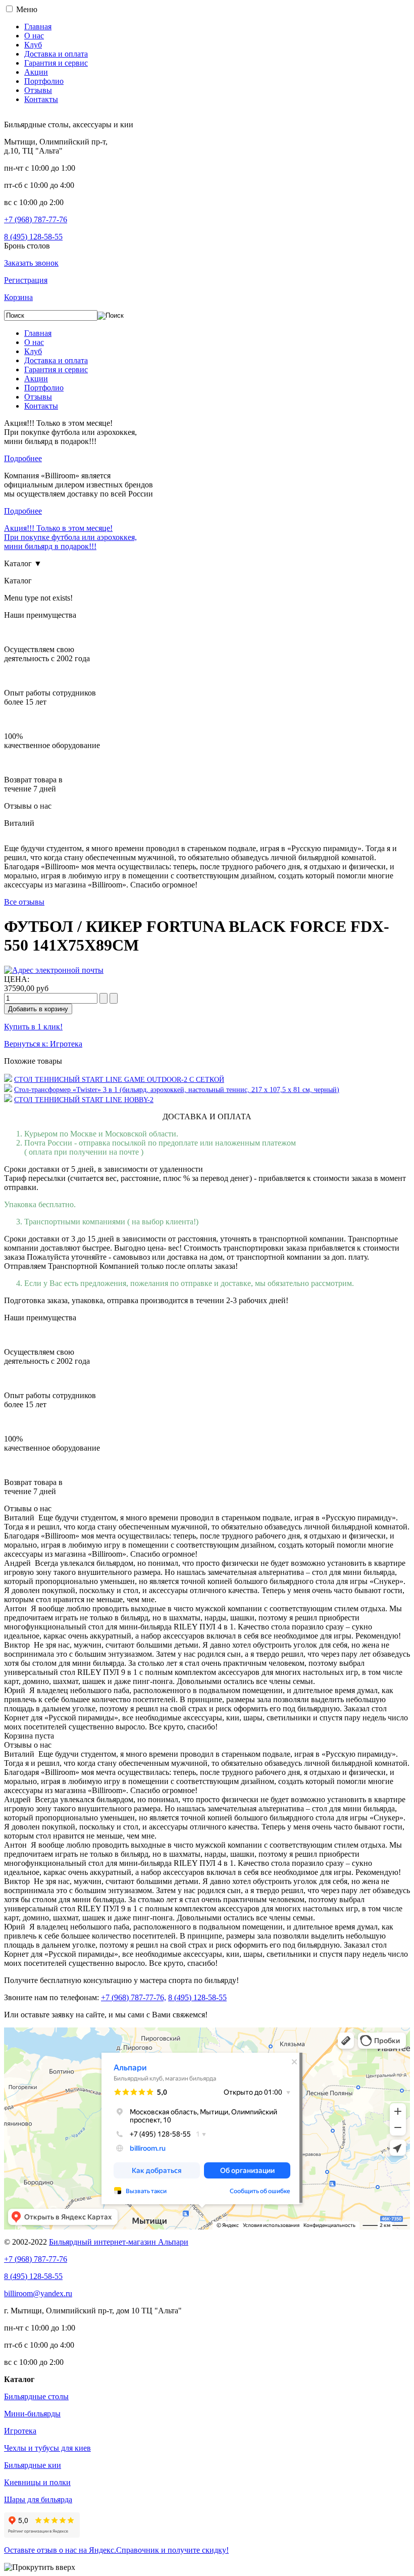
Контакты (41, 99)
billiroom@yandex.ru (38, 2293)
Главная (38, 27)
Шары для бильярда (38, 2499)
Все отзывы (24, 902)
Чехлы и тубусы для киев (47, 2448)
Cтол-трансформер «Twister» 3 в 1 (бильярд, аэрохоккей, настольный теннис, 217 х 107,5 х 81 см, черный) (177, 1090)
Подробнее (23, 458)
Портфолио (44, 81)
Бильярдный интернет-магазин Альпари (119, 2242)
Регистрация (26, 280)
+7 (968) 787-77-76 (36, 219)
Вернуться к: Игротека (43, 1044)
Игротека (20, 2431)
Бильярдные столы (36, 2396)
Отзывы (38, 90)
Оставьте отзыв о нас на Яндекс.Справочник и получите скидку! (116, 2550)
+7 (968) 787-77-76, (134, 1997)
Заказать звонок (31, 263)
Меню (27, 9)
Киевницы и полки (37, 2482)
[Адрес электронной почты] (54, 970)
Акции (36, 72)
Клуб (33, 45)
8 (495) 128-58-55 (33, 237)
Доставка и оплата (56, 54)
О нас (34, 36)
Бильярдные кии (33, 2465)
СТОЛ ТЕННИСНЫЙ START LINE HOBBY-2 (84, 1100)
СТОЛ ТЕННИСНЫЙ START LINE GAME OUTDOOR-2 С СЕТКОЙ (119, 1080)
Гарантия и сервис (56, 63)
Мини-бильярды (32, 2414)
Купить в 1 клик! (33, 1027)
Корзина (18, 297)
